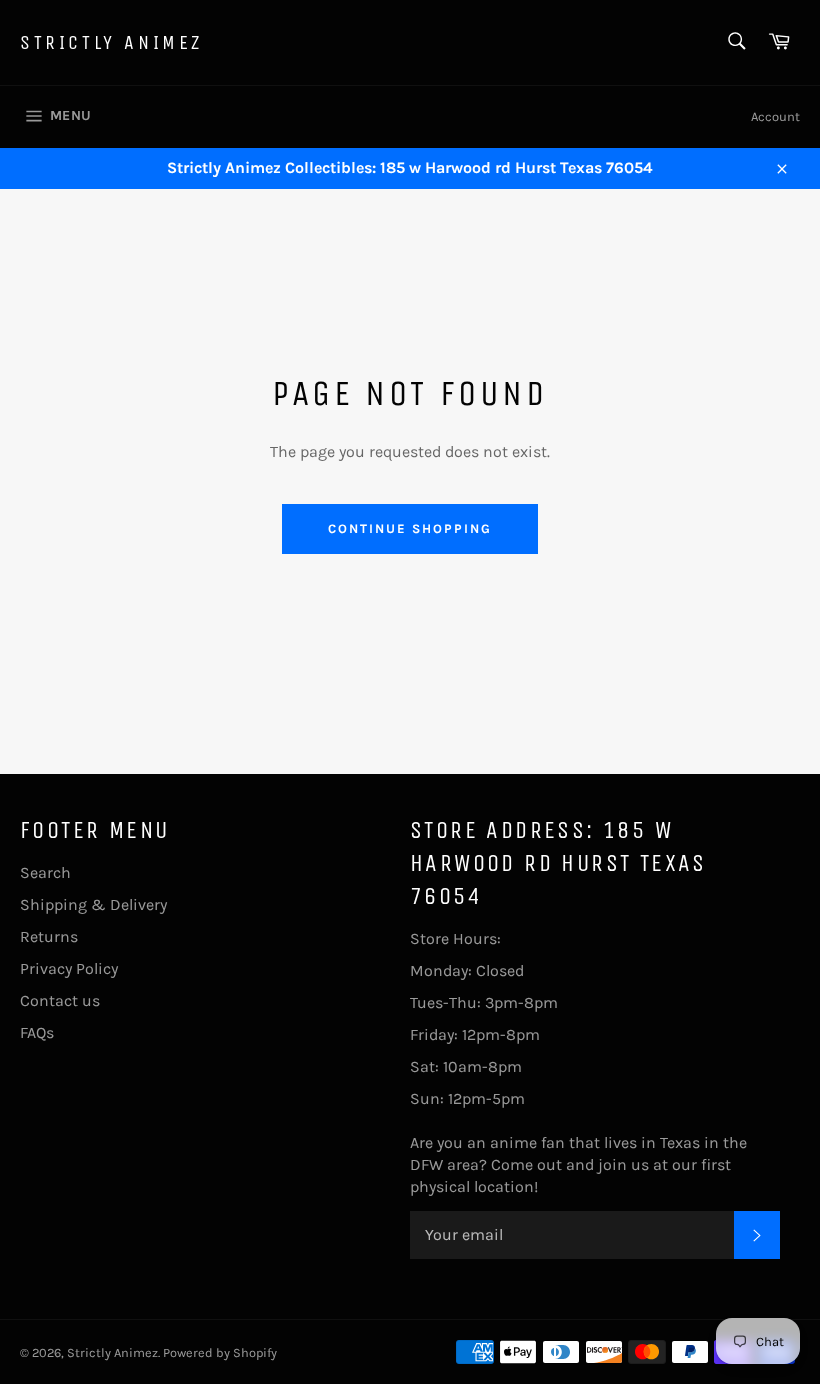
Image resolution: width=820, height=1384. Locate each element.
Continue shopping (409, 528)
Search (45, 872)
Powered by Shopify (220, 1352)
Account (775, 116)
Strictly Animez (111, 42)
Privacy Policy (69, 968)
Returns (49, 936)
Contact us (60, 1000)
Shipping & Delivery (93, 904)
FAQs (37, 1032)
